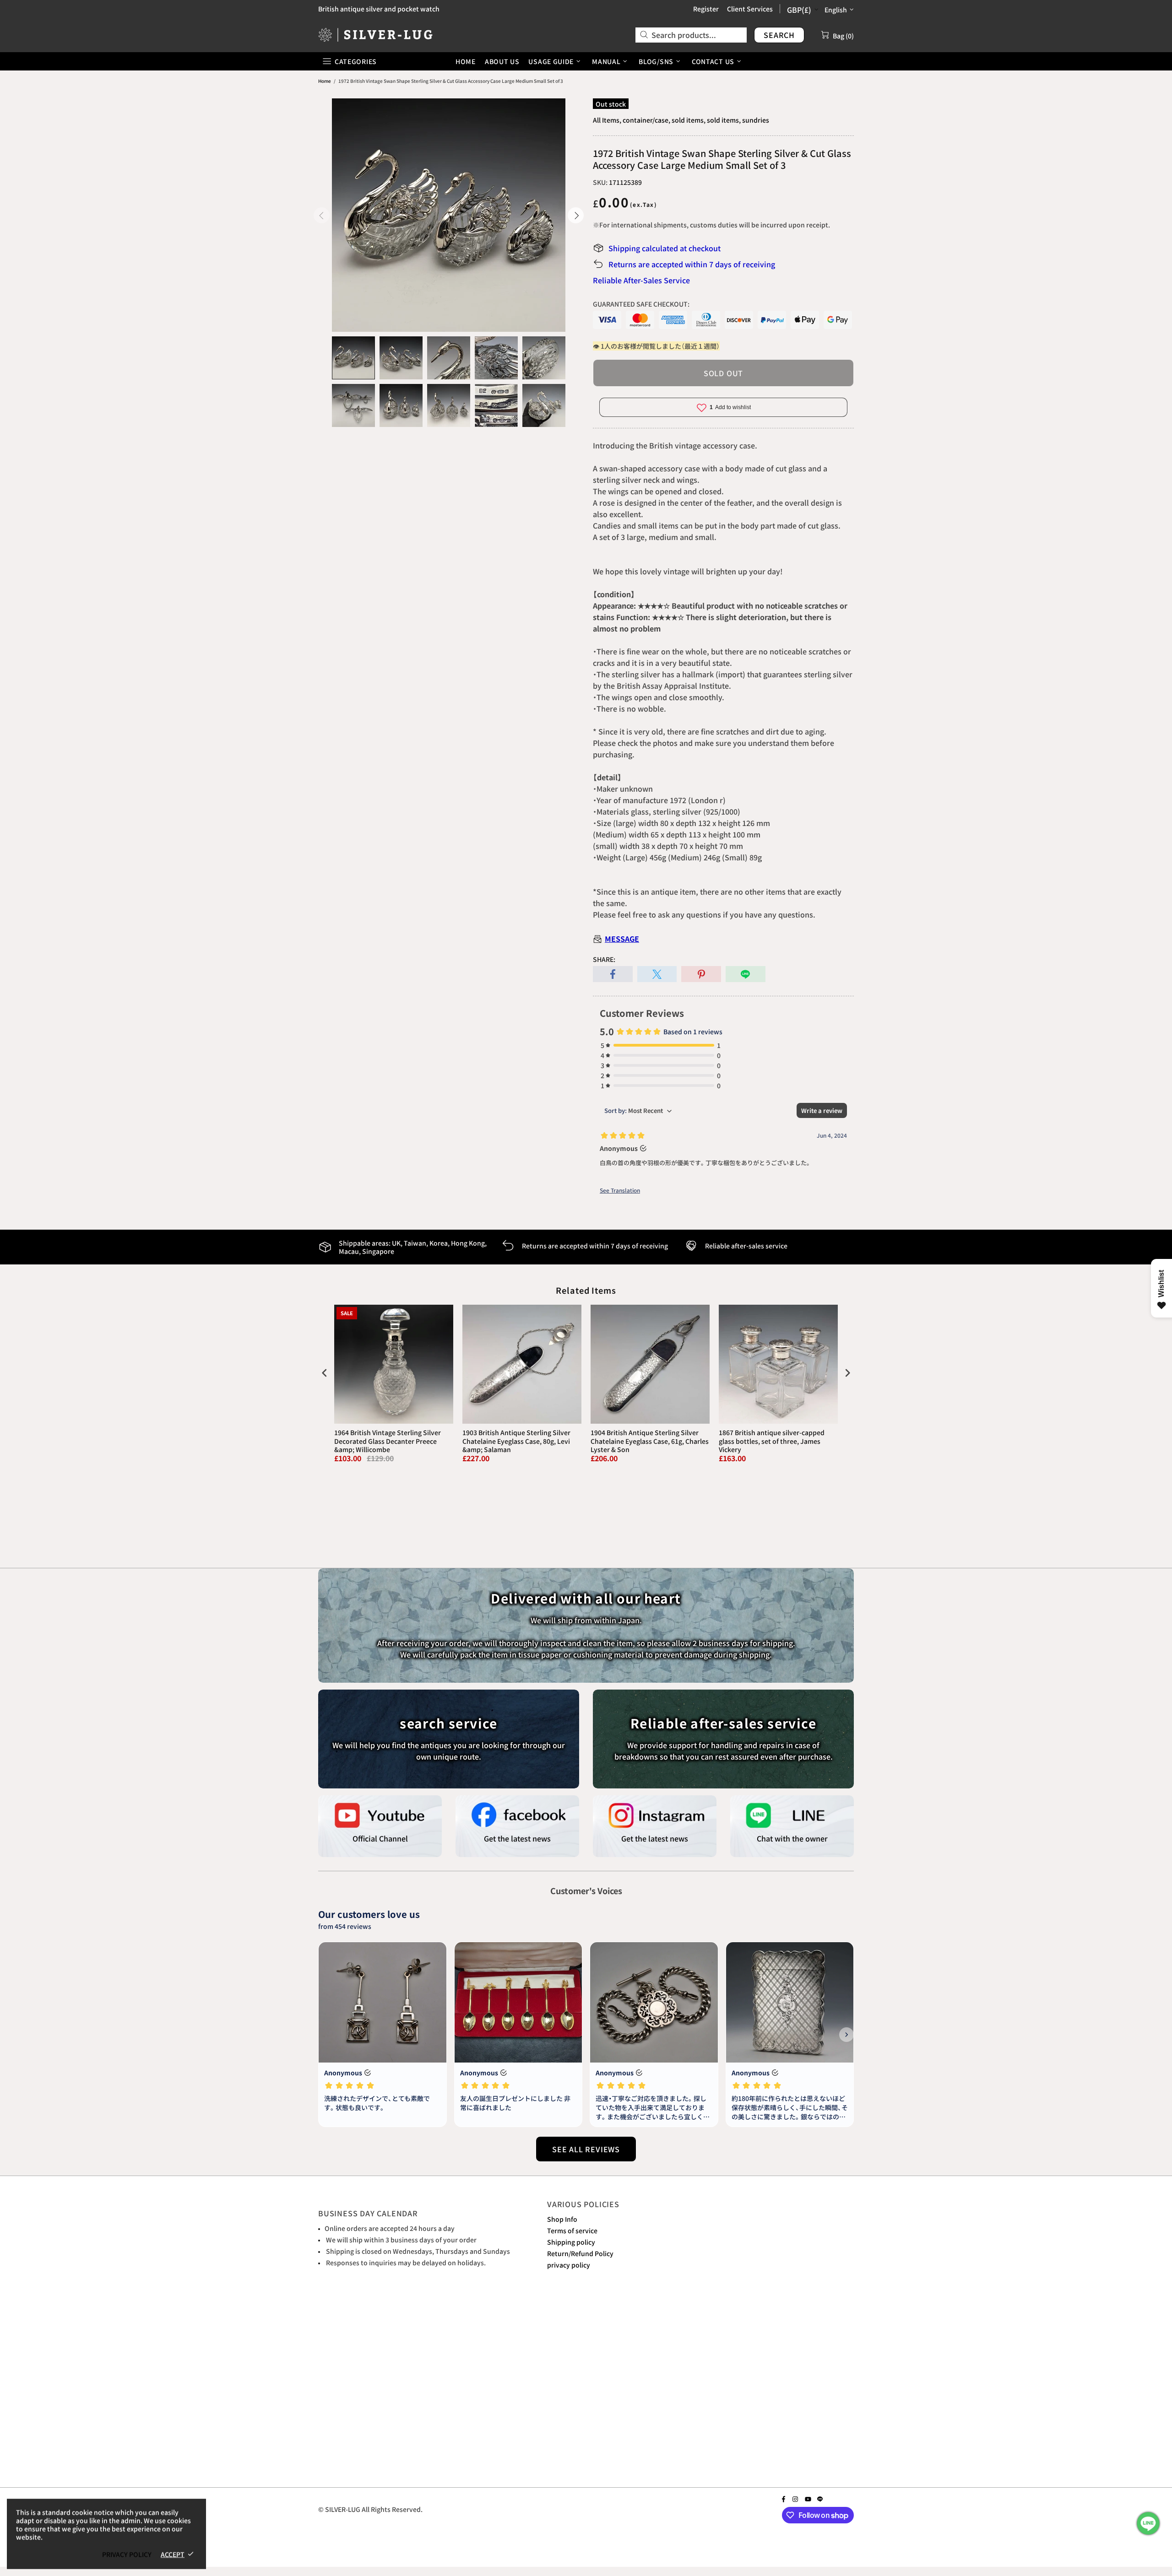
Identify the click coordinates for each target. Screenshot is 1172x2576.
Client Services (750, 9)
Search (779, 35)
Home (325, 81)
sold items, (689, 120)
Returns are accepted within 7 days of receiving (692, 264)
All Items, (607, 120)
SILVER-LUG (375, 35)
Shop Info (562, 2219)
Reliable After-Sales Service (641, 280)
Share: (604, 959)
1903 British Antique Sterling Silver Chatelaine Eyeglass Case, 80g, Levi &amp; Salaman (516, 1441)
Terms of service (572, 2230)
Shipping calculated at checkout (665, 248)
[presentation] (325, 1373)
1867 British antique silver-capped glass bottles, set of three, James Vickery (772, 1441)
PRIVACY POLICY (127, 2554)
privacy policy (569, 2265)
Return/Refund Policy (580, 2253)
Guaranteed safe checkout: (641, 304)
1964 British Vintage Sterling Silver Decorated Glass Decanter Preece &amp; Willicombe (388, 1441)
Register (706, 9)
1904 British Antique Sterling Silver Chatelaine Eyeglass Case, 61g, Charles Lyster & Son (650, 1441)
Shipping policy (571, 2242)
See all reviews (586, 2149)
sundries (756, 120)
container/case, (646, 120)
